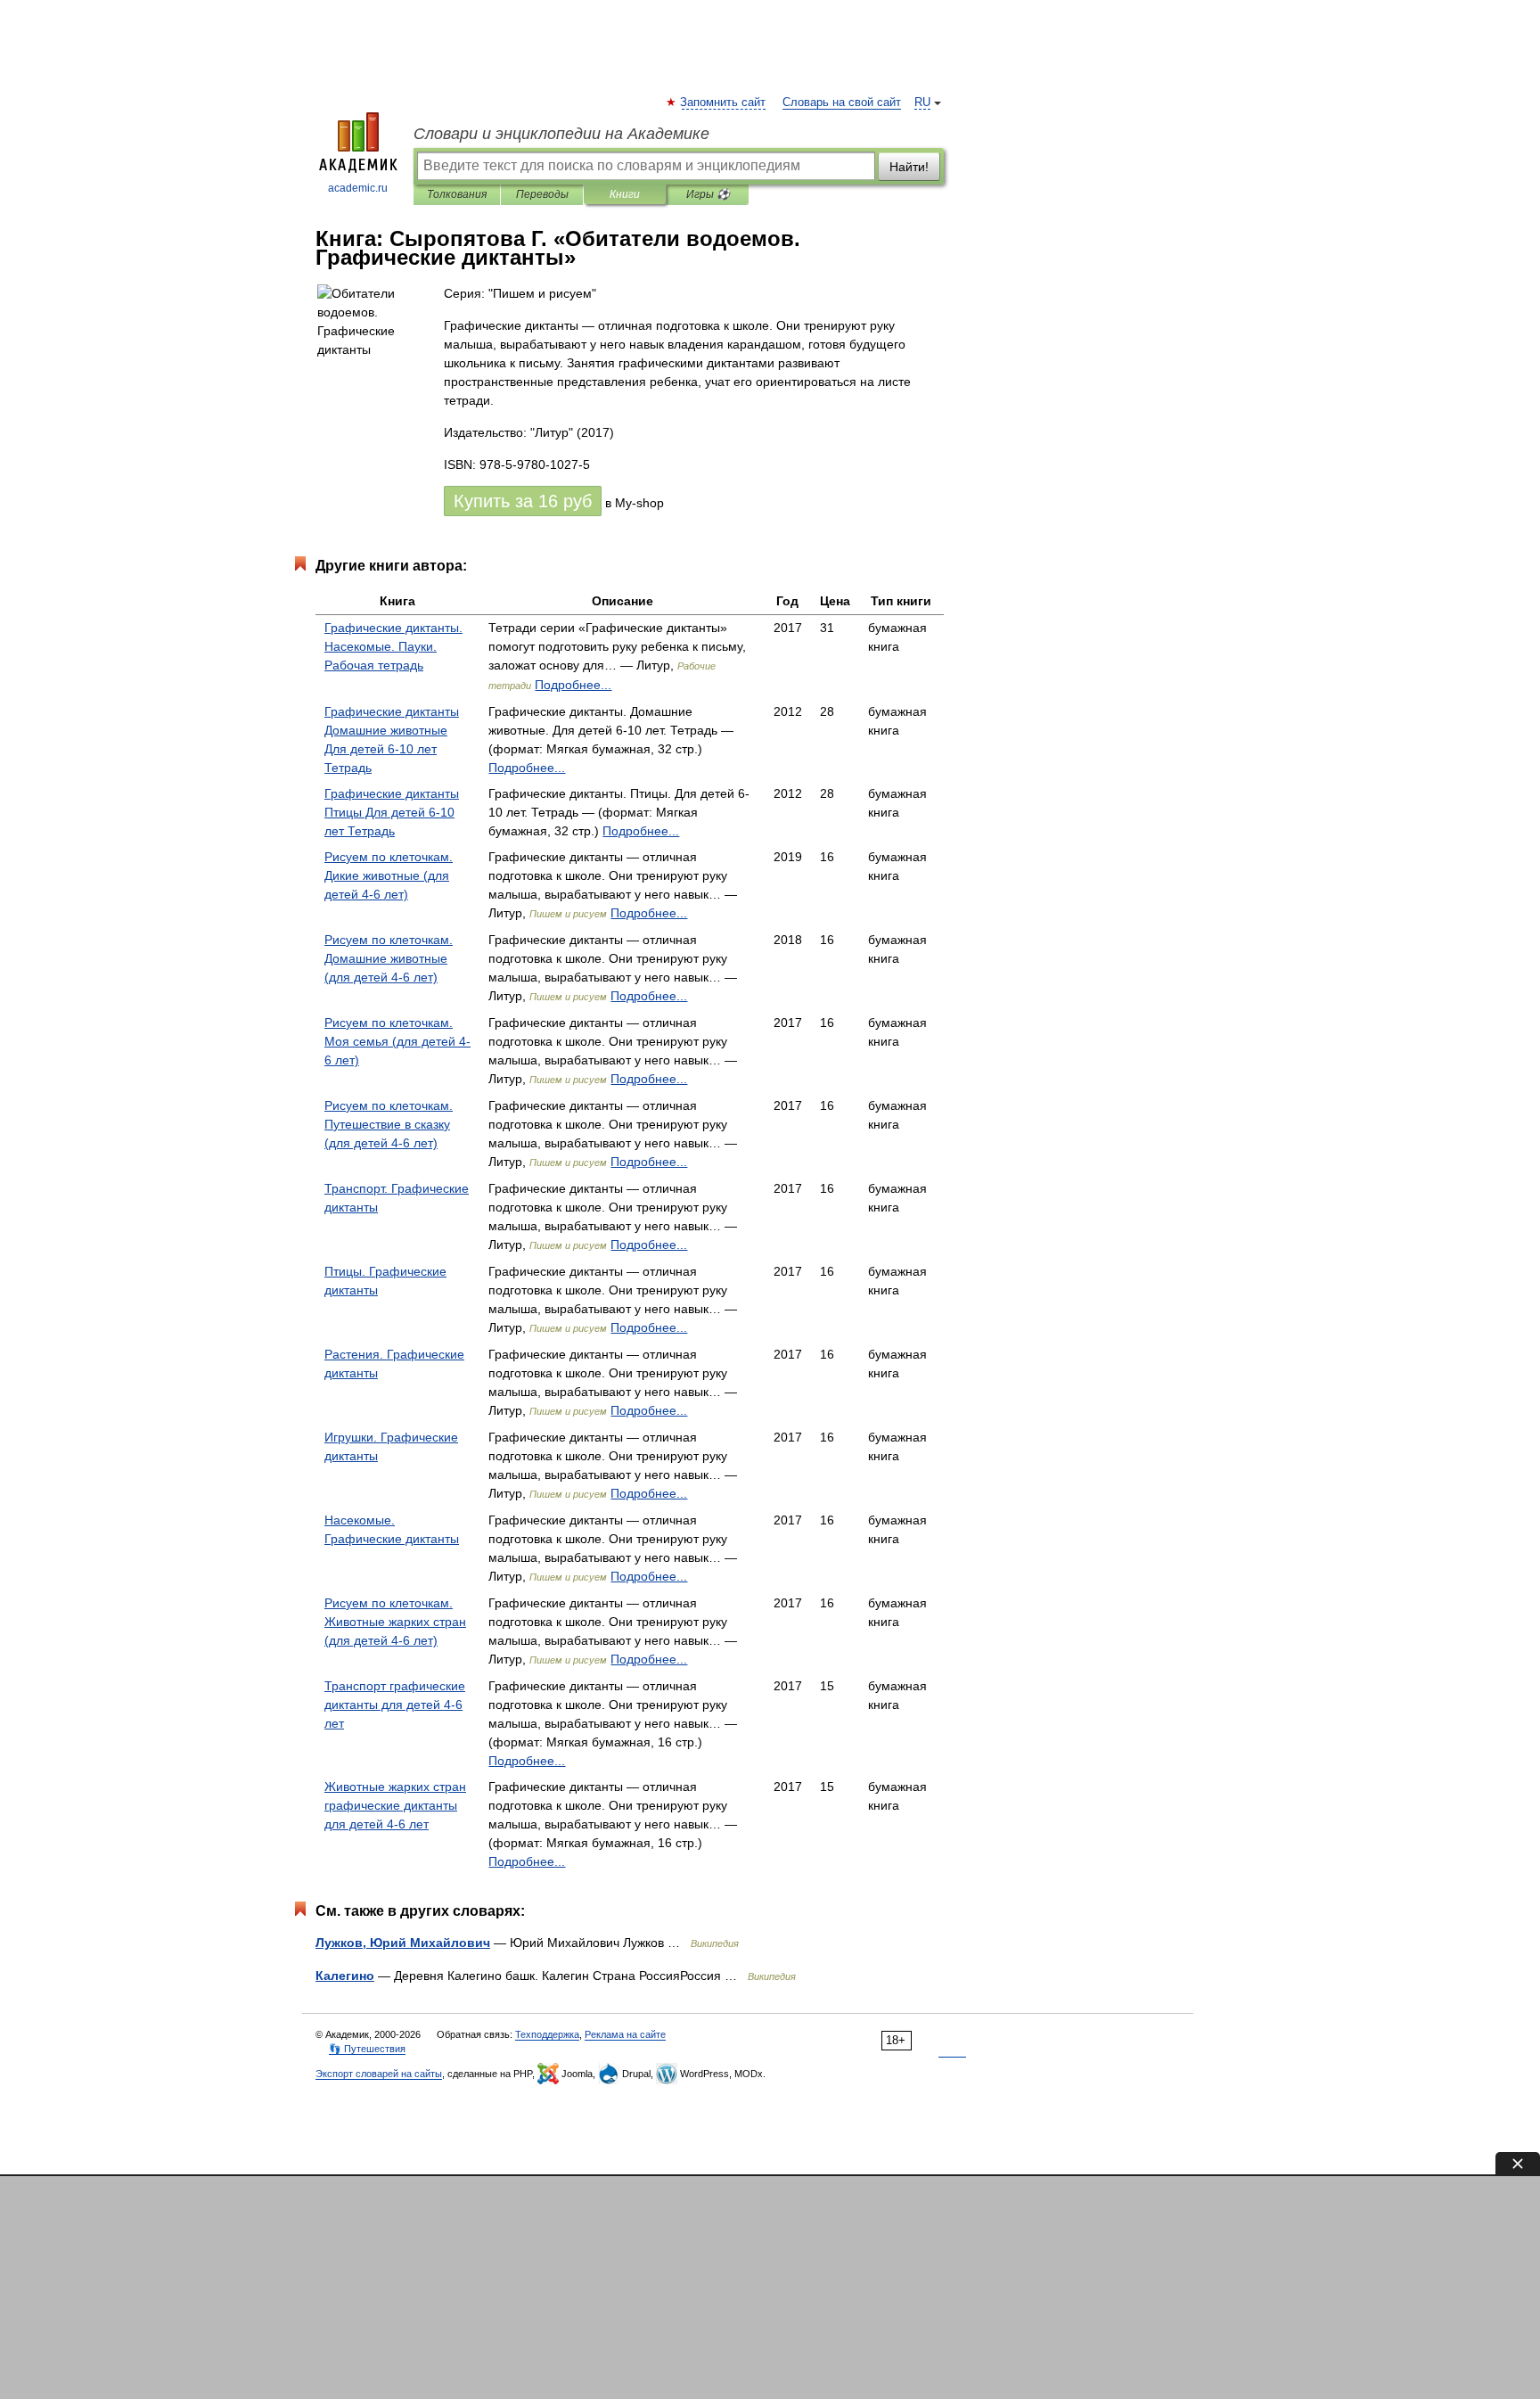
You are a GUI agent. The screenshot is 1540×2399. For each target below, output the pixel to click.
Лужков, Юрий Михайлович (403, 1943)
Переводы (542, 194)
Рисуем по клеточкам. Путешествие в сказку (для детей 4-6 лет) (389, 1124)
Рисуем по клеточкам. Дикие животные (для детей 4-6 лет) (389, 875)
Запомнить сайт (724, 103)
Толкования (457, 194)
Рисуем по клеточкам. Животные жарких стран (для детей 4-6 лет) (395, 1622)
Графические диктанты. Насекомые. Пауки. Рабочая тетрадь (393, 646)
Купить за (523, 501)
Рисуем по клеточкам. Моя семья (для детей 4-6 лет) (397, 1041)
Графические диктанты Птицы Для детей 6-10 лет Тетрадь (392, 812)
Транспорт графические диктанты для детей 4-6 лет (395, 1705)
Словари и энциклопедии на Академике (561, 134)
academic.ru (358, 188)
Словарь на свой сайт (842, 103)
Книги (625, 194)
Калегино (345, 1976)
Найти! (909, 167)
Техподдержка (547, 2034)
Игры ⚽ (708, 194)
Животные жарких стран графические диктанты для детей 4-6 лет (395, 1805)
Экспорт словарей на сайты (379, 2074)
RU (922, 103)
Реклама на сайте (625, 2034)
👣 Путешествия (367, 2049)
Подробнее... (573, 685)
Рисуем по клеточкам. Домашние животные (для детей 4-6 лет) (389, 958)
